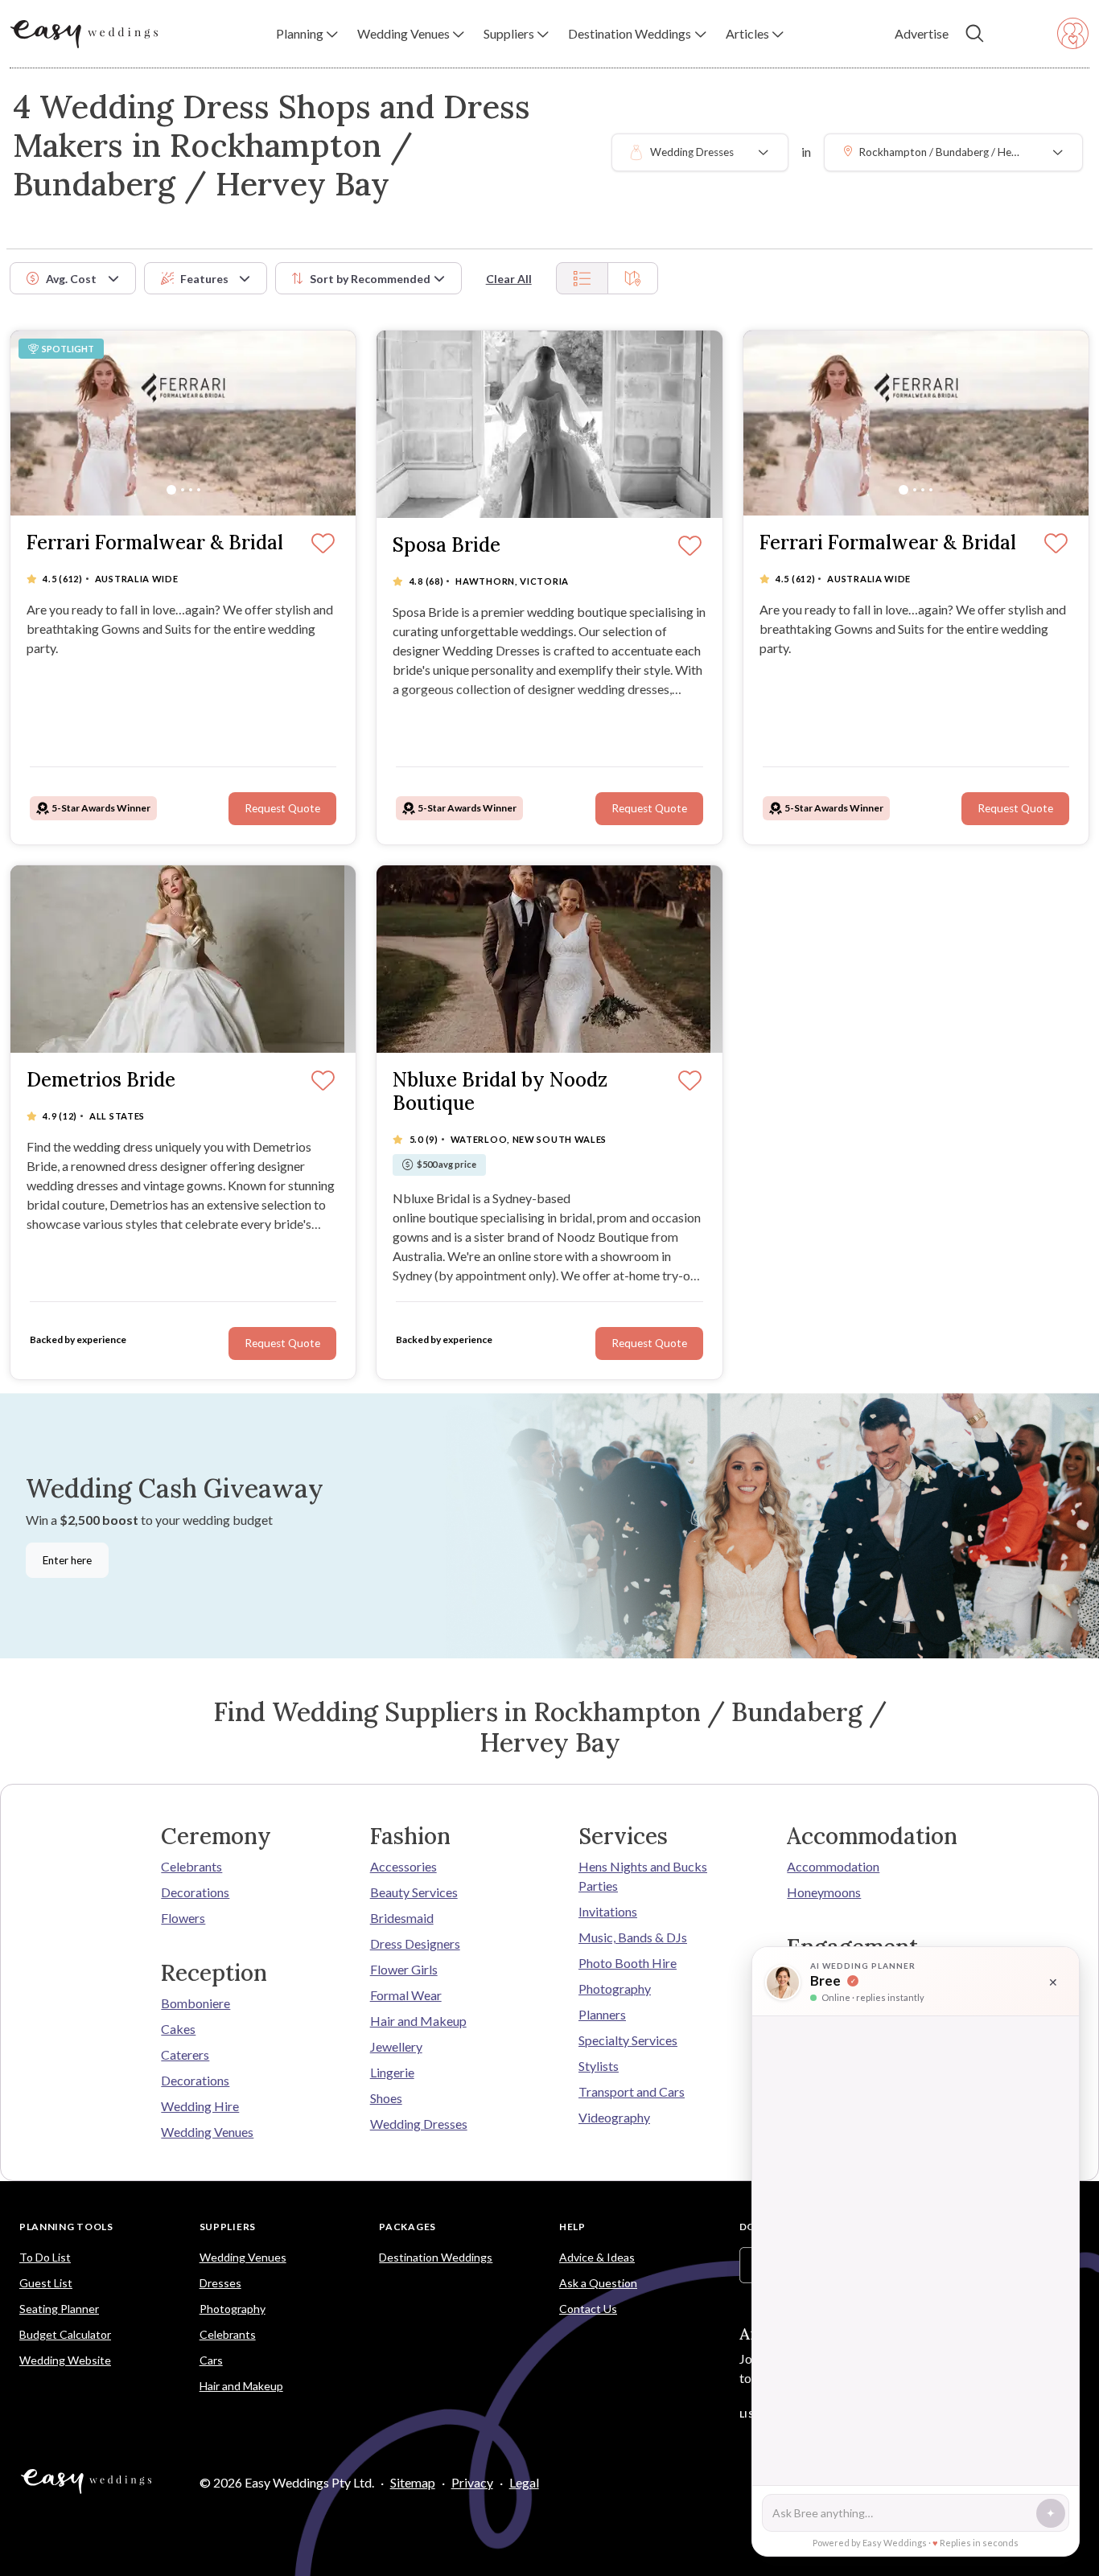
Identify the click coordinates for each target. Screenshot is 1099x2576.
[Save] (323, 544)
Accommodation (833, 1866)
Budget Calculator (65, 2334)
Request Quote (282, 808)
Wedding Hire (200, 2106)
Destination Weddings (436, 2257)
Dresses (220, 2283)
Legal (524, 2482)
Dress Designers (415, 1943)
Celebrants (191, 1866)
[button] (307, 34)
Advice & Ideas (597, 2257)
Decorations (195, 1892)
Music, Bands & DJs (633, 1937)
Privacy (472, 2482)
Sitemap (413, 2482)
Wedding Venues (207, 2132)
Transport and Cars (632, 2091)
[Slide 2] (183, 490)
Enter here (67, 1560)
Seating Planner (59, 2309)
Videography (614, 2117)
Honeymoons (824, 1892)
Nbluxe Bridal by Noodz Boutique (500, 1092)
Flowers (183, 1918)
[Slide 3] (191, 490)
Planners (602, 2014)
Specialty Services (628, 2040)
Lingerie (392, 2072)
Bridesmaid (402, 1918)
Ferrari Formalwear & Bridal (155, 543)
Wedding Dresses (419, 2124)
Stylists (599, 2066)
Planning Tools (66, 2227)
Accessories (403, 1866)
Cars (211, 2360)
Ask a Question (598, 2283)
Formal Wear (406, 1995)
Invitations (608, 1911)
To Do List (45, 2257)
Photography (615, 1988)
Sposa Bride (447, 546)
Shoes (386, 2098)
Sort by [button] (370, 279)
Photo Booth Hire (628, 1963)
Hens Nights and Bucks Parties (643, 1876)
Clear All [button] (509, 279)
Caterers (185, 2054)
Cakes (178, 2029)
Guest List (46, 2283)
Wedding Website (65, 2360)
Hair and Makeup (418, 2021)
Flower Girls (404, 1969)
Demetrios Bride (101, 1081)
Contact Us (588, 2309)
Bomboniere (196, 2003)
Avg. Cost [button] (71, 279)
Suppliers (228, 2227)
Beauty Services (414, 1892)
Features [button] (204, 279)
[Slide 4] (199, 490)
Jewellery (396, 2046)
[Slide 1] (171, 490)
